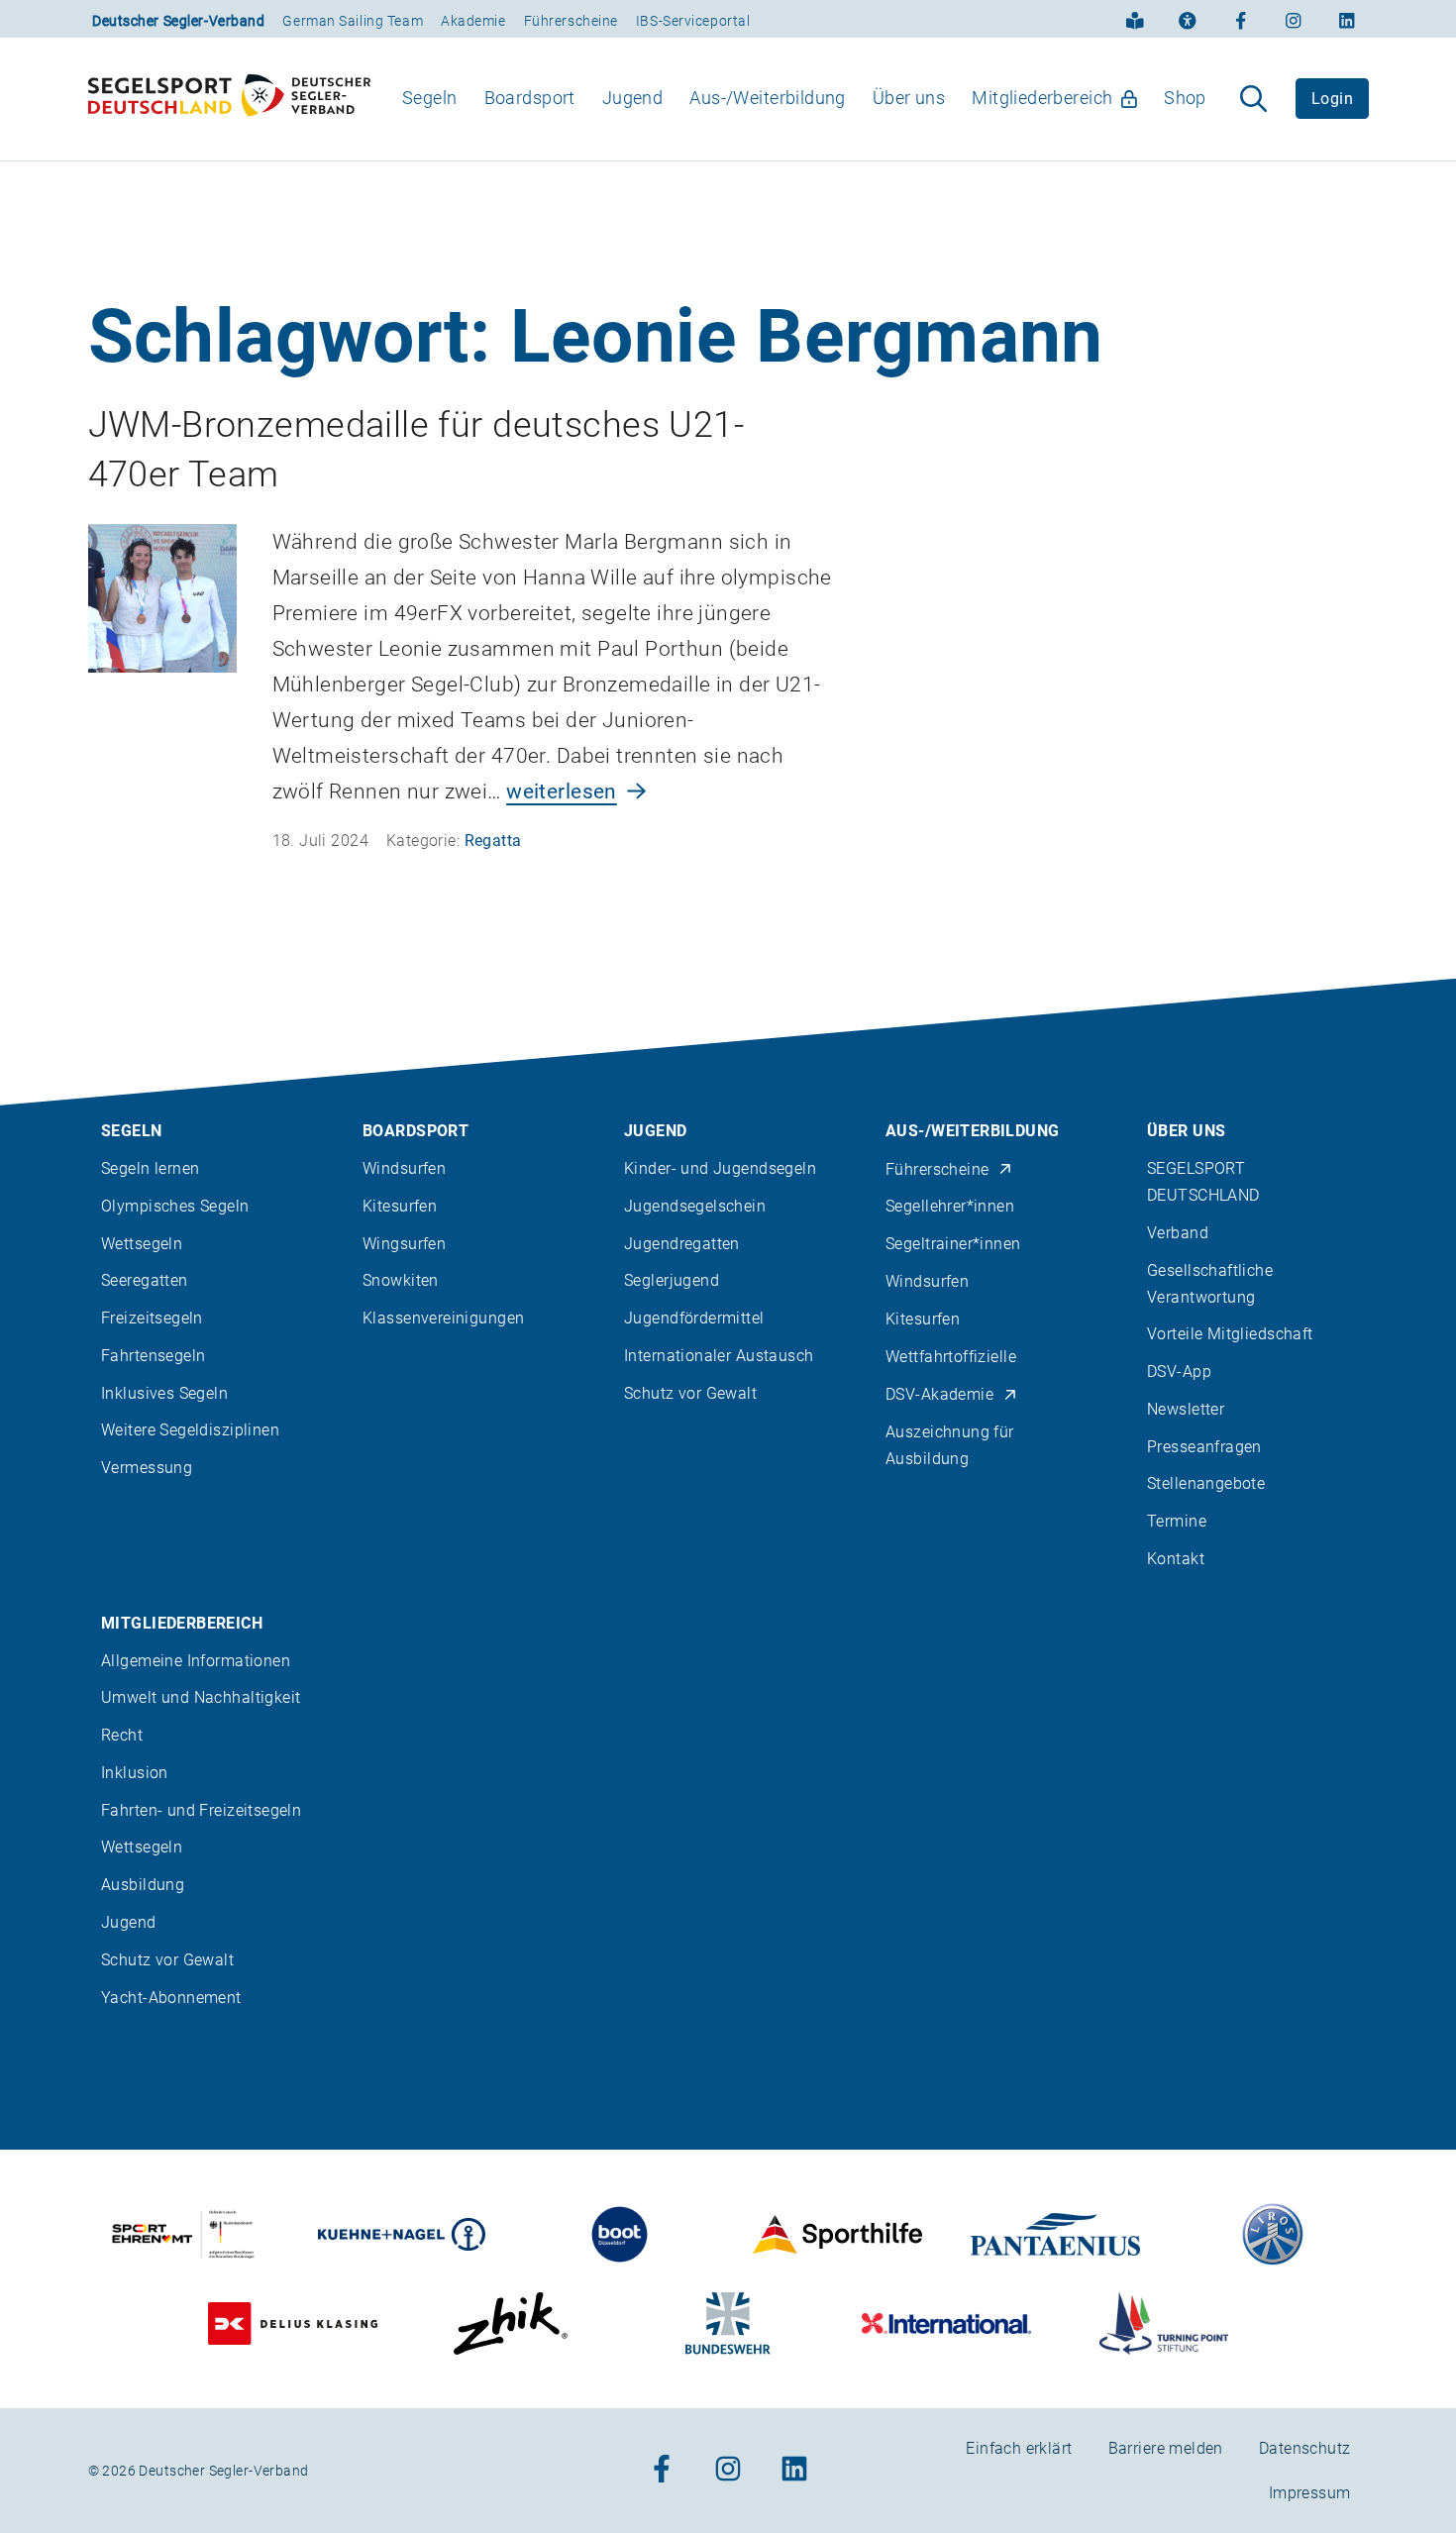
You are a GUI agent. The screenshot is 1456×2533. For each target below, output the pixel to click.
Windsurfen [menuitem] (404, 1168)
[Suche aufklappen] (1253, 99)
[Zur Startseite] (229, 99)
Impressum (1310, 2493)
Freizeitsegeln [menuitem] (152, 1318)
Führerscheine (571, 21)
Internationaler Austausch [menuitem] (719, 1356)
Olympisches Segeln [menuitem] (175, 1206)
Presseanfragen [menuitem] (1204, 1447)
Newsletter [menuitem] (1186, 1409)
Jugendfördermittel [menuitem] (694, 1318)
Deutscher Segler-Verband (178, 21)
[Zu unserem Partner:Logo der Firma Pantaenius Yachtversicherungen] (1055, 2234)
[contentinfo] (728, 1756)
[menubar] (805, 99)
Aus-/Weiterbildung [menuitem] (768, 98)
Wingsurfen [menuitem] (404, 1244)
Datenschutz (1305, 2448)
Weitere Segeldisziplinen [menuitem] (190, 1430)
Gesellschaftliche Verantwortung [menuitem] (1210, 1284)
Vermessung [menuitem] (147, 1468)
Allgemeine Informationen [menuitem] (196, 1661)
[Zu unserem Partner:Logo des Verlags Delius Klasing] (293, 2323)
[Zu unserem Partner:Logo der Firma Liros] (1273, 2234)
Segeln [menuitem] (430, 98)
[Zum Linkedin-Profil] (1347, 19)
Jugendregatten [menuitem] (682, 1244)
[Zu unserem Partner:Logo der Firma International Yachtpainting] (946, 2323)
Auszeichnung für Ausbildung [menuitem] (950, 1445)
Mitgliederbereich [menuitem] (1042, 98)
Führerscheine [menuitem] (937, 1169)
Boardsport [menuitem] (530, 98)
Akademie (473, 21)
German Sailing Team (353, 21)
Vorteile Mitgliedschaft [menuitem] (1230, 1334)
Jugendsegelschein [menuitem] (695, 1206)
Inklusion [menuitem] (135, 1773)
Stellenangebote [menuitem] (1206, 1483)
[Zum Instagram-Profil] (1294, 19)
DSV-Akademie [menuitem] (939, 1394)
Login (1332, 99)
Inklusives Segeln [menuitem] (164, 1393)
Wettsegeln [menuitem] (142, 1244)
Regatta (493, 841)
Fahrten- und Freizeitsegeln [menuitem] (201, 1810)
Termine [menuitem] (1177, 1521)
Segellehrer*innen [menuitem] (950, 1206)
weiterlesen (562, 792)
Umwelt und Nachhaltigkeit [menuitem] (201, 1697)
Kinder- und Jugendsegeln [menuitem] (720, 1168)
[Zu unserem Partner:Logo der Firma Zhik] (511, 2323)
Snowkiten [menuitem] (401, 1280)
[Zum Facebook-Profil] (1241, 19)
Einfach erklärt (1019, 2448)
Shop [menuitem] (1185, 98)
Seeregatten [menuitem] (145, 1280)
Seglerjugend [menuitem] (672, 1280)
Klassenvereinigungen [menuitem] (443, 1318)
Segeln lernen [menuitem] (150, 1168)
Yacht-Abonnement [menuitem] (171, 1998)
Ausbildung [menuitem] (143, 1885)
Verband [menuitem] (1178, 1233)
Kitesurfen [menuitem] (400, 1206)
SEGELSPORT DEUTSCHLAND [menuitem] (1203, 1182)
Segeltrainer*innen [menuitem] (953, 1244)
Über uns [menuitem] (909, 98)
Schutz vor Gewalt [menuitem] (690, 1393)
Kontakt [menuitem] (1176, 1559)
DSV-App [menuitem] (1179, 1372)
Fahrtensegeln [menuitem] (153, 1356)
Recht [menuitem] (122, 1735)
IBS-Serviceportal (693, 21)
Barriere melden (1166, 2448)
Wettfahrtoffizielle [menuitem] (951, 1357)
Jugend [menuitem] (633, 98)
